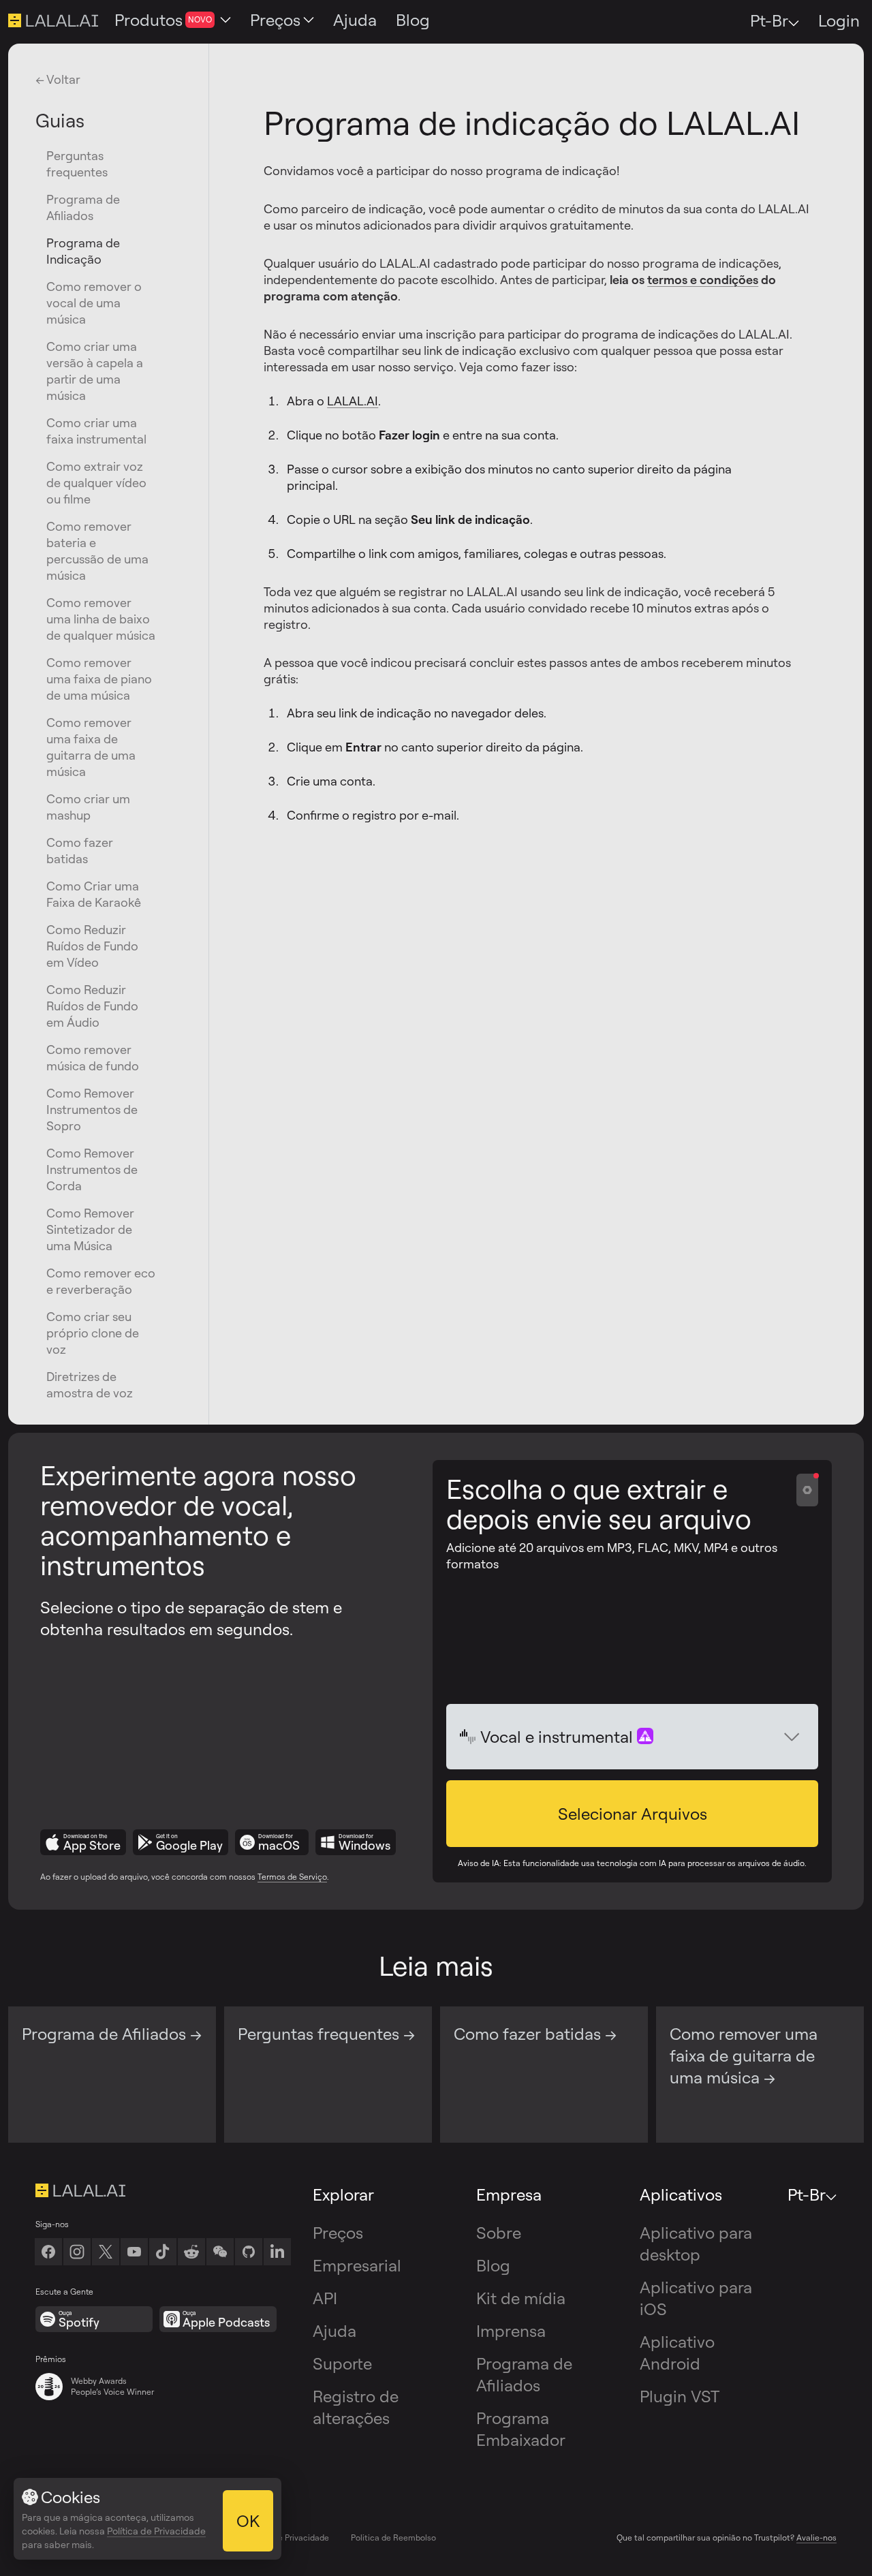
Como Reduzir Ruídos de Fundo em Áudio (92, 1006)
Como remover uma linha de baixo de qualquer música (101, 619)
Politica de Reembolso (393, 2538)
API (325, 2298)
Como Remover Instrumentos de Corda (92, 1169)
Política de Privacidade (286, 2538)
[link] (220, 2252)
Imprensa (511, 2331)
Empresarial (357, 2265)
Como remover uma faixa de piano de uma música (99, 679)
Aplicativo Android (677, 2353)
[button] (632, 1814)
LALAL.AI (353, 401)
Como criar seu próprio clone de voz (93, 1333)
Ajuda (334, 2331)
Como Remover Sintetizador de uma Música (90, 1229)
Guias (60, 120)
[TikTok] (163, 2252)
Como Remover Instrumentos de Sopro (92, 1109)
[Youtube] (134, 2252)
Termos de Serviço (292, 1877)
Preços (338, 2233)
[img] (468, 1737)
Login (839, 20)
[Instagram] (77, 2252)
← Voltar (58, 79)
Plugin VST (680, 2396)
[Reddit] (191, 2252)
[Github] (249, 2252)
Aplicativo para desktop (696, 2244)
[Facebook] (48, 2252)
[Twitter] (106, 2252)
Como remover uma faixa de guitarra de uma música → (744, 2055)
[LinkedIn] (277, 2252)
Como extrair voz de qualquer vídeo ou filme (96, 482)
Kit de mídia (521, 2298)
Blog (493, 2265)
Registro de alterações (356, 2407)
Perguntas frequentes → (326, 2034)
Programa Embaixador (521, 2429)
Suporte (342, 2363)
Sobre (499, 2233)
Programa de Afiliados (524, 2374)
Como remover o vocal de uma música (94, 302)
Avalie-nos (816, 2538)
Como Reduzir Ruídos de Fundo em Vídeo (92, 946)
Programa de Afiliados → (112, 2034)
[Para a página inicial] (163, 2190)
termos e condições (703, 279)
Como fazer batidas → (535, 2034)
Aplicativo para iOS (696, 2298)
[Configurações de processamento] (807, 1490)
